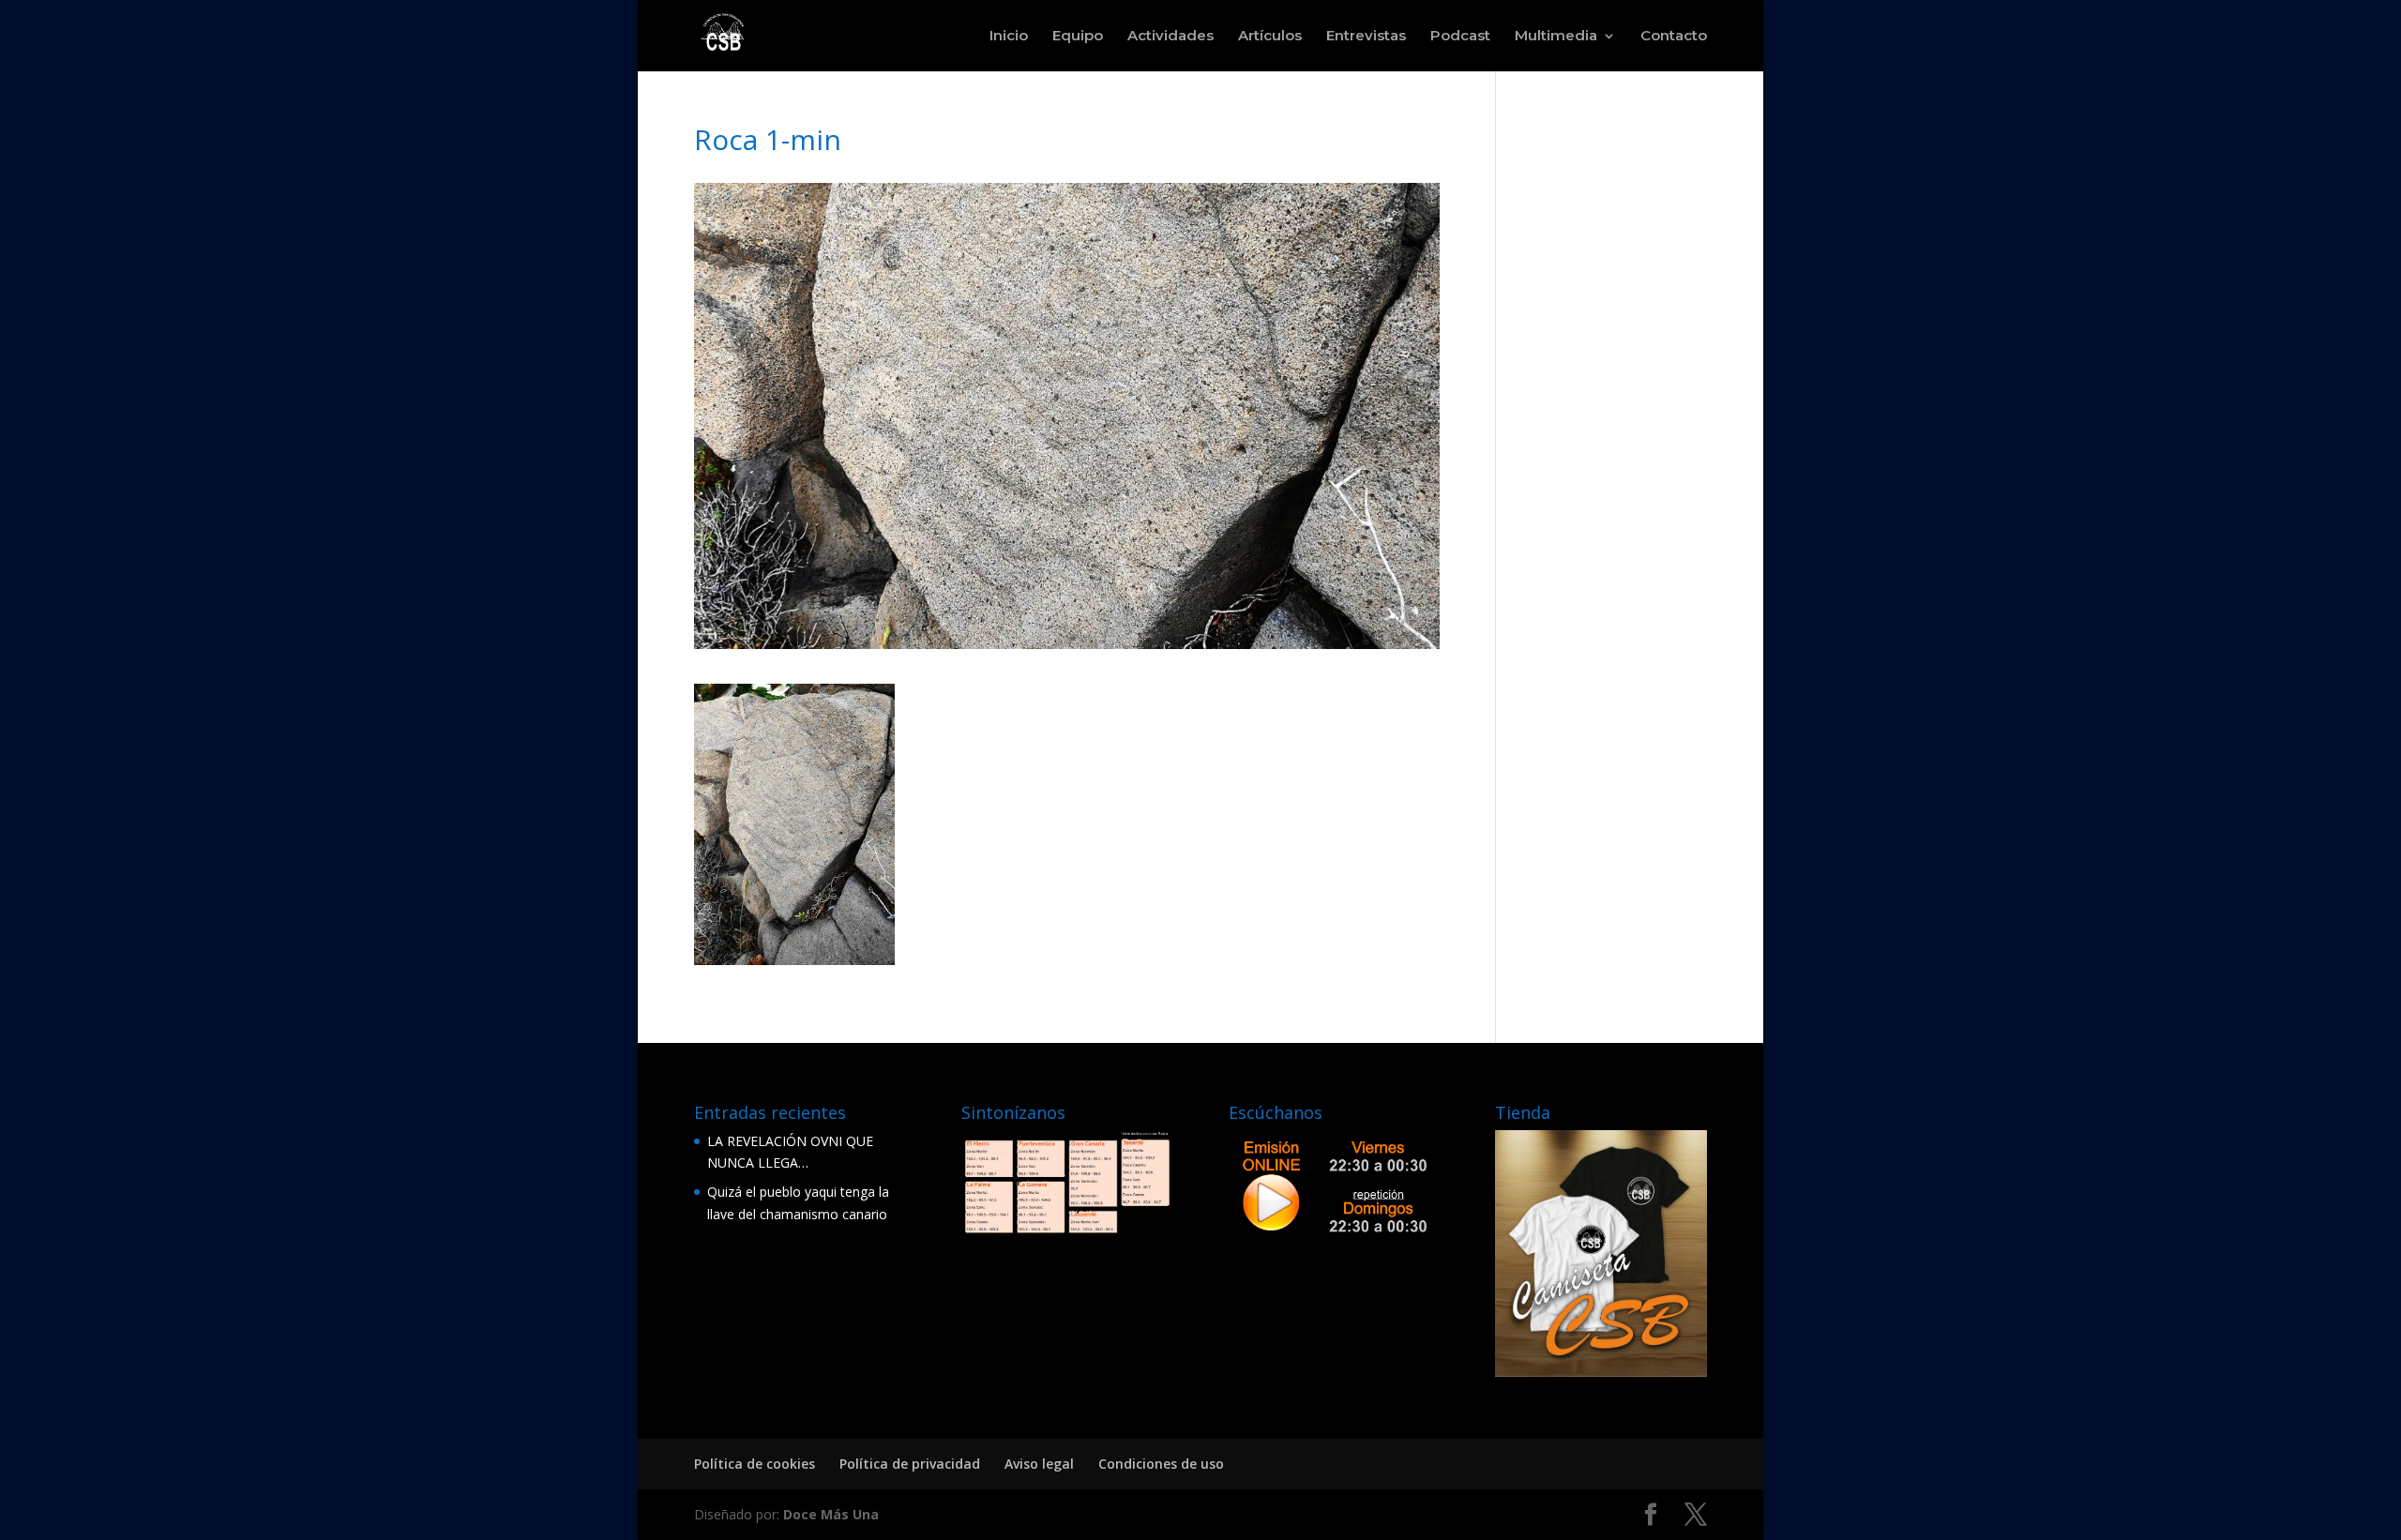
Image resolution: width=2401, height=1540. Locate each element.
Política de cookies (755, 1464)
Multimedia (1556, 37)
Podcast (1460, 37)
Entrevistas (1366, 37)
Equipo (1078, 37)
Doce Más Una (831, 1514)
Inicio (1009, 37)
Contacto (1674, 37)
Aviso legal (1039, 1464)
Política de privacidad (910, 1464)
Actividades (1170, 37)
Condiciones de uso (1161, 1464)
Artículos (1270, 37)
